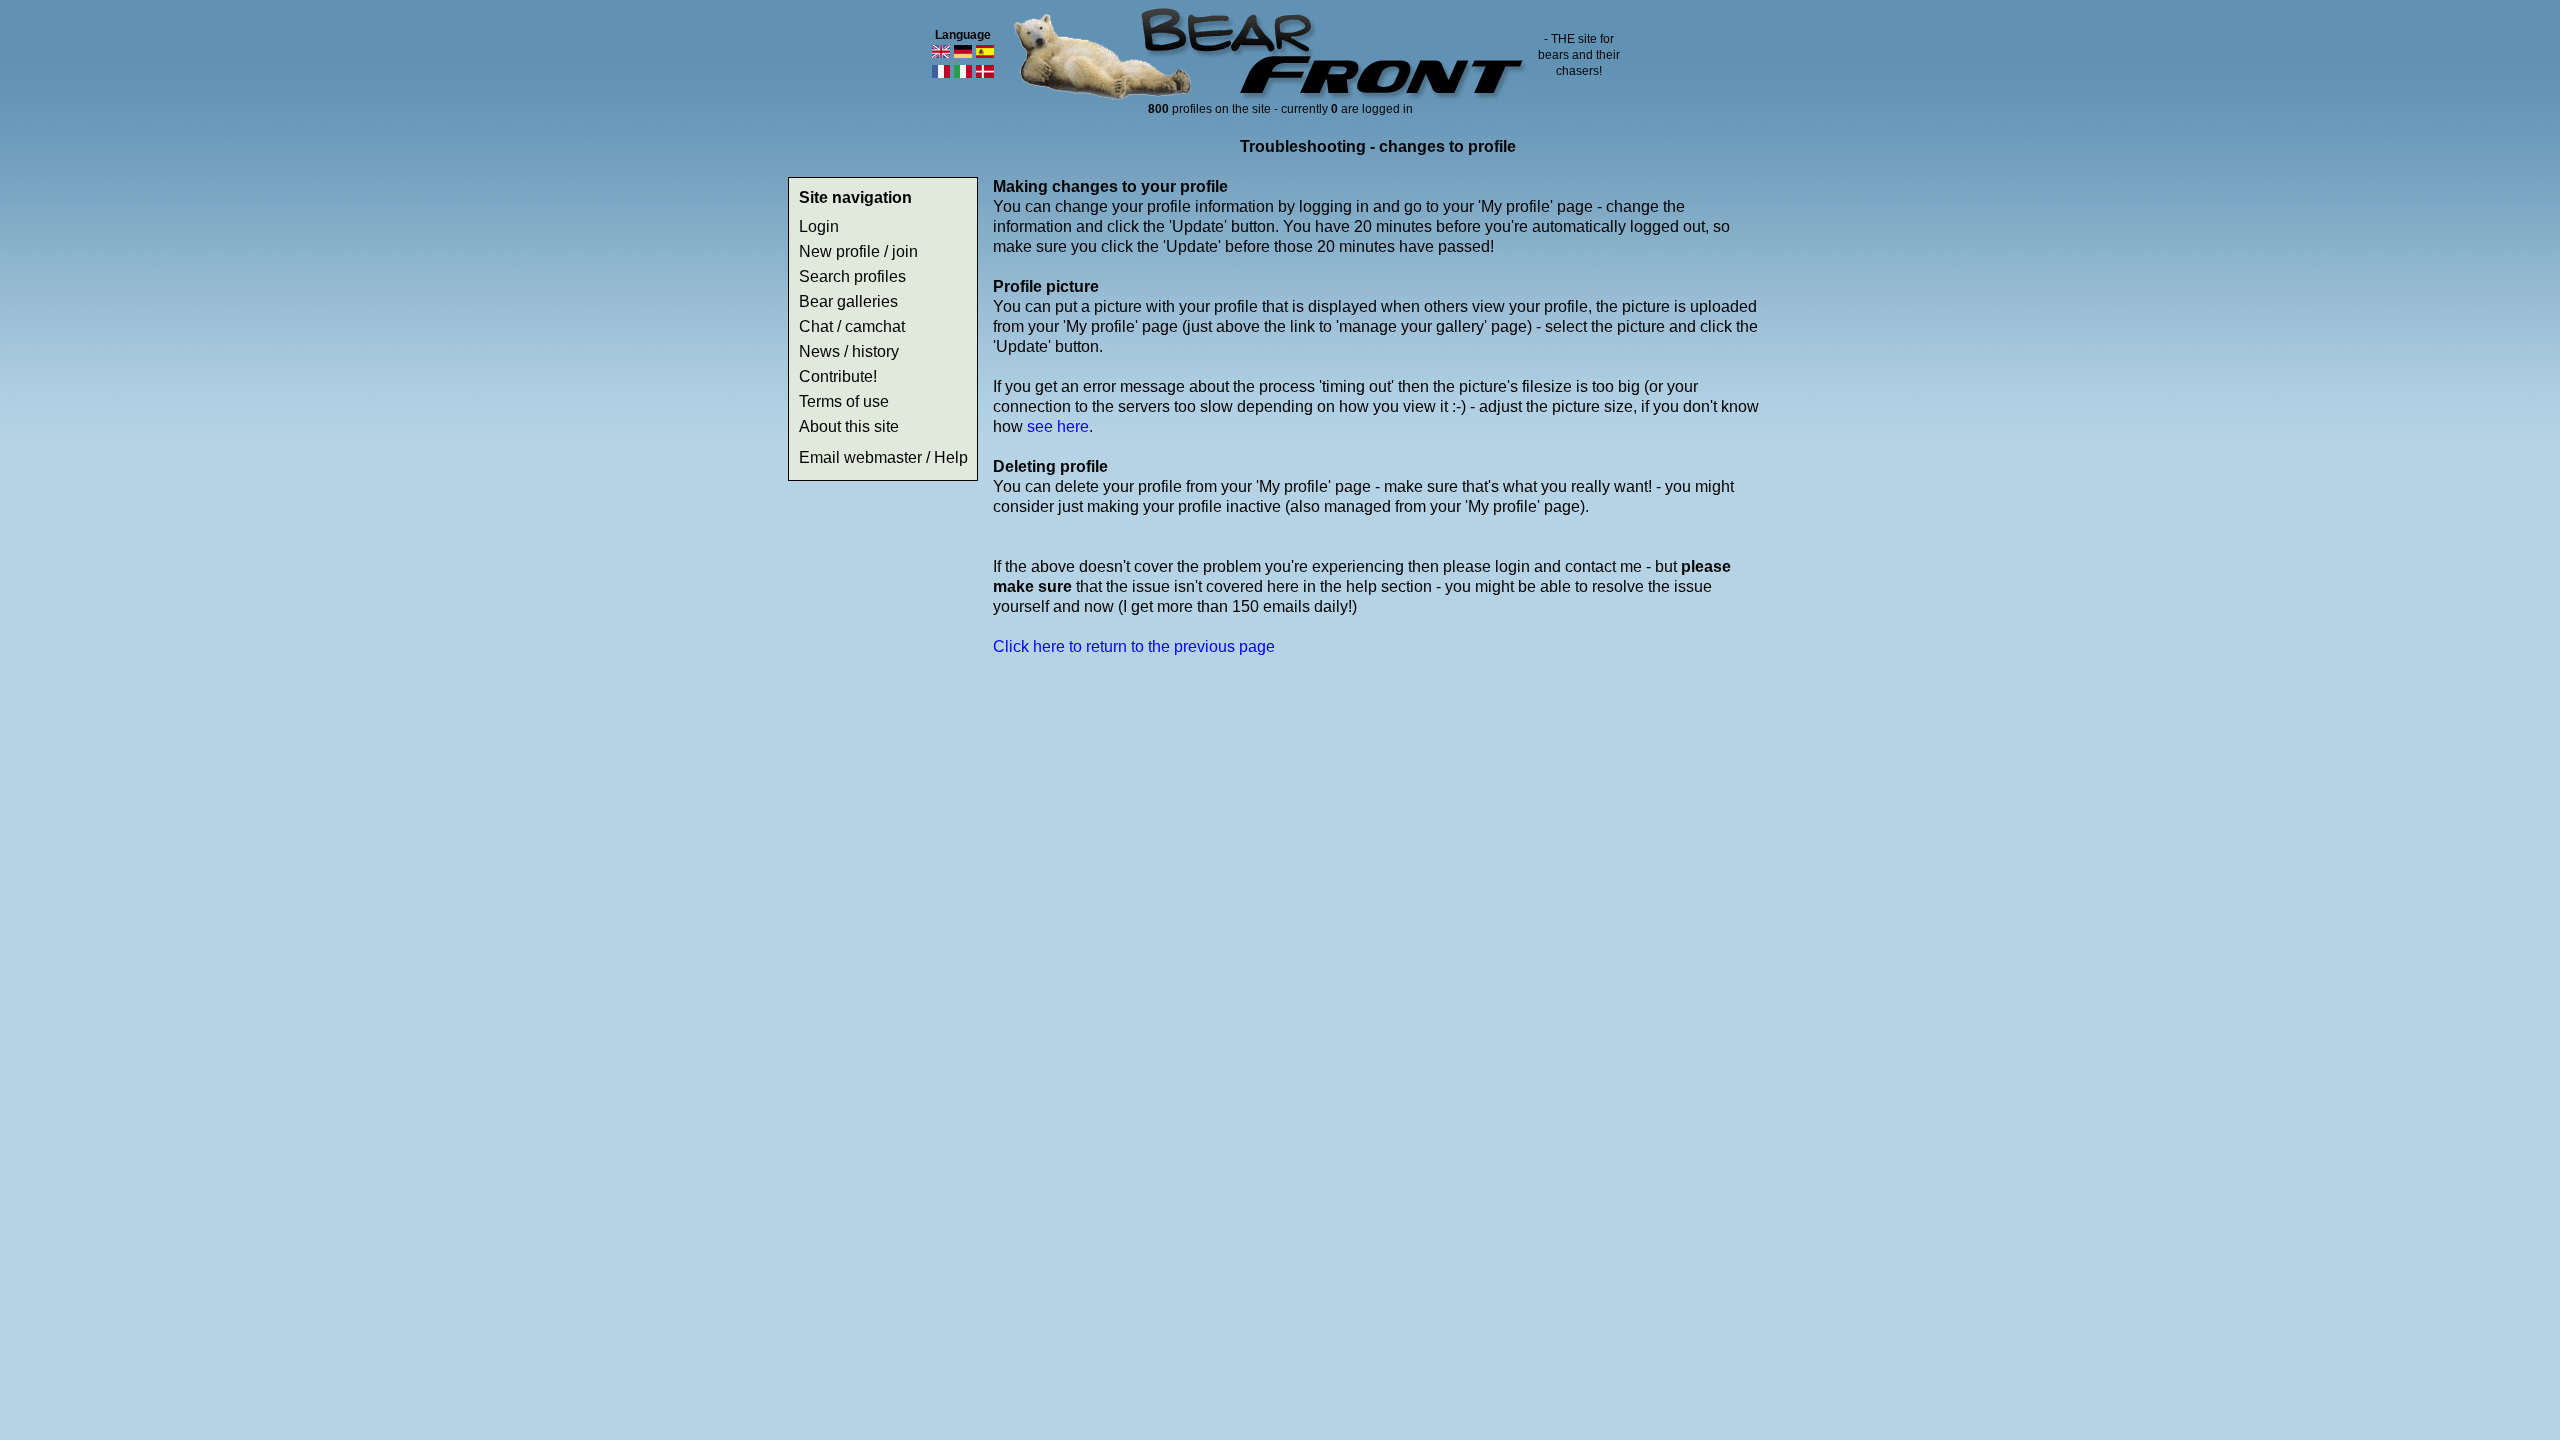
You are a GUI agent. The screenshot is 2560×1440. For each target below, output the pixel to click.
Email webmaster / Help (883, 457)
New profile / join (858, 251)
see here (1058, 426)
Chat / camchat (852, 326)
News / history (849, 351)
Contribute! (838, 376)
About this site (849, 426)
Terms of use (844, 401)
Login (819, 226)
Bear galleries (848, 301)
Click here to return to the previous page (1134, 646)
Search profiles (852, 276)
